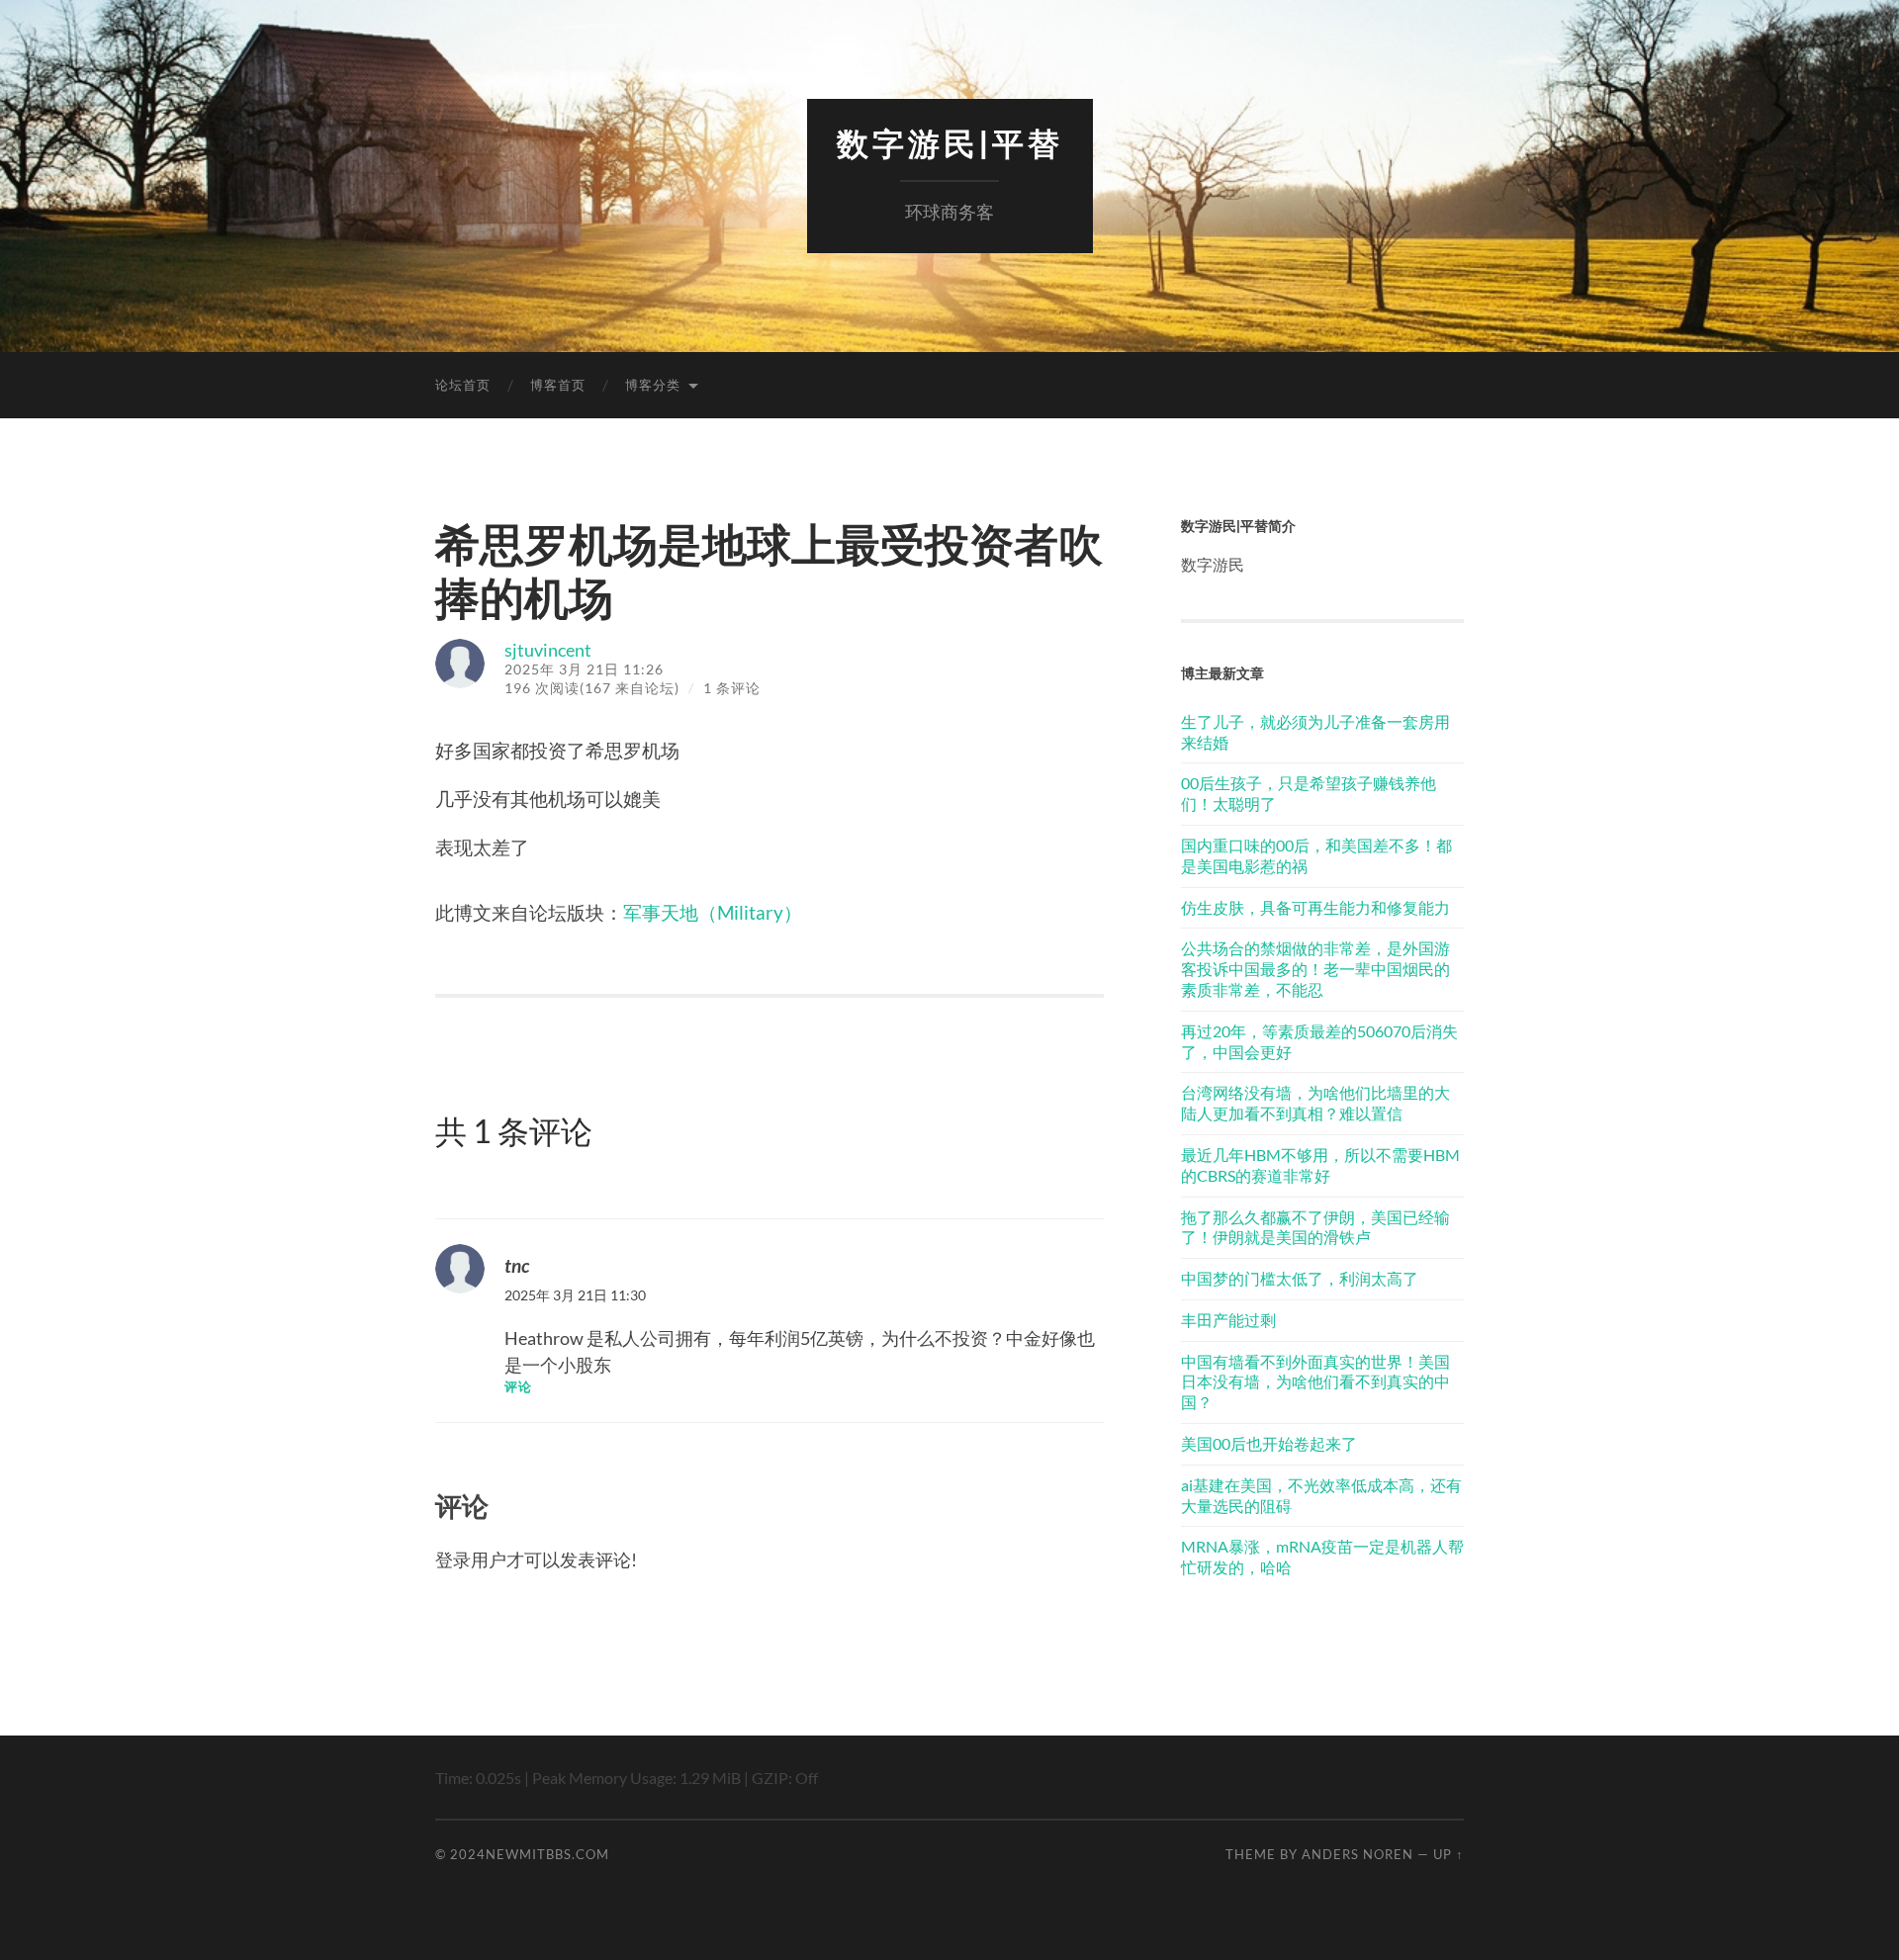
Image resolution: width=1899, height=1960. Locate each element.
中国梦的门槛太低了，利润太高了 (1300, 1278)
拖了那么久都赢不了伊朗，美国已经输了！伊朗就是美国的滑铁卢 (1315, 1227)
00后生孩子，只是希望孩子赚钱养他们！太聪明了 (1309, 793)
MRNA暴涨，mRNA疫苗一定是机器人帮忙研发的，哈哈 (1322, 1557)
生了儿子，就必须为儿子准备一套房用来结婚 (1315, 732)
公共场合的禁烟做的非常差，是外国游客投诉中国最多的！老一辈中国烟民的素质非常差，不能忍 (1315, 969)
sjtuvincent (548, 650)
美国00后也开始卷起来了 (1269, 1443)
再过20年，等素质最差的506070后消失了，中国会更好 (1319, 1041)
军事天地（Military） (713, 912)
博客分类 (653, 385)
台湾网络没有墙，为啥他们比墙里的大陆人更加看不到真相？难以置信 (1315, 1103)
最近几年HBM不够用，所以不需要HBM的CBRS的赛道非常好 (1320, 1165)
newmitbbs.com (547, 1854)
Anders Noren (1357, 1854)
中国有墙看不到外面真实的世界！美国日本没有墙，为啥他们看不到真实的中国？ (1315, 1382)
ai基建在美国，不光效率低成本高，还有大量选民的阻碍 (1321, 1495)
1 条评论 (732, 688)
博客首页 (558, 385)
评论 (518, 1387)
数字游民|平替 (950, 144)
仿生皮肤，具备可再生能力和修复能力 (1315, 907)
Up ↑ (1448, 1854)
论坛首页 (463, 385)
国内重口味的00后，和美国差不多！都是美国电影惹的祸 (1316, 855)
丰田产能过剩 (1228, 1320)
